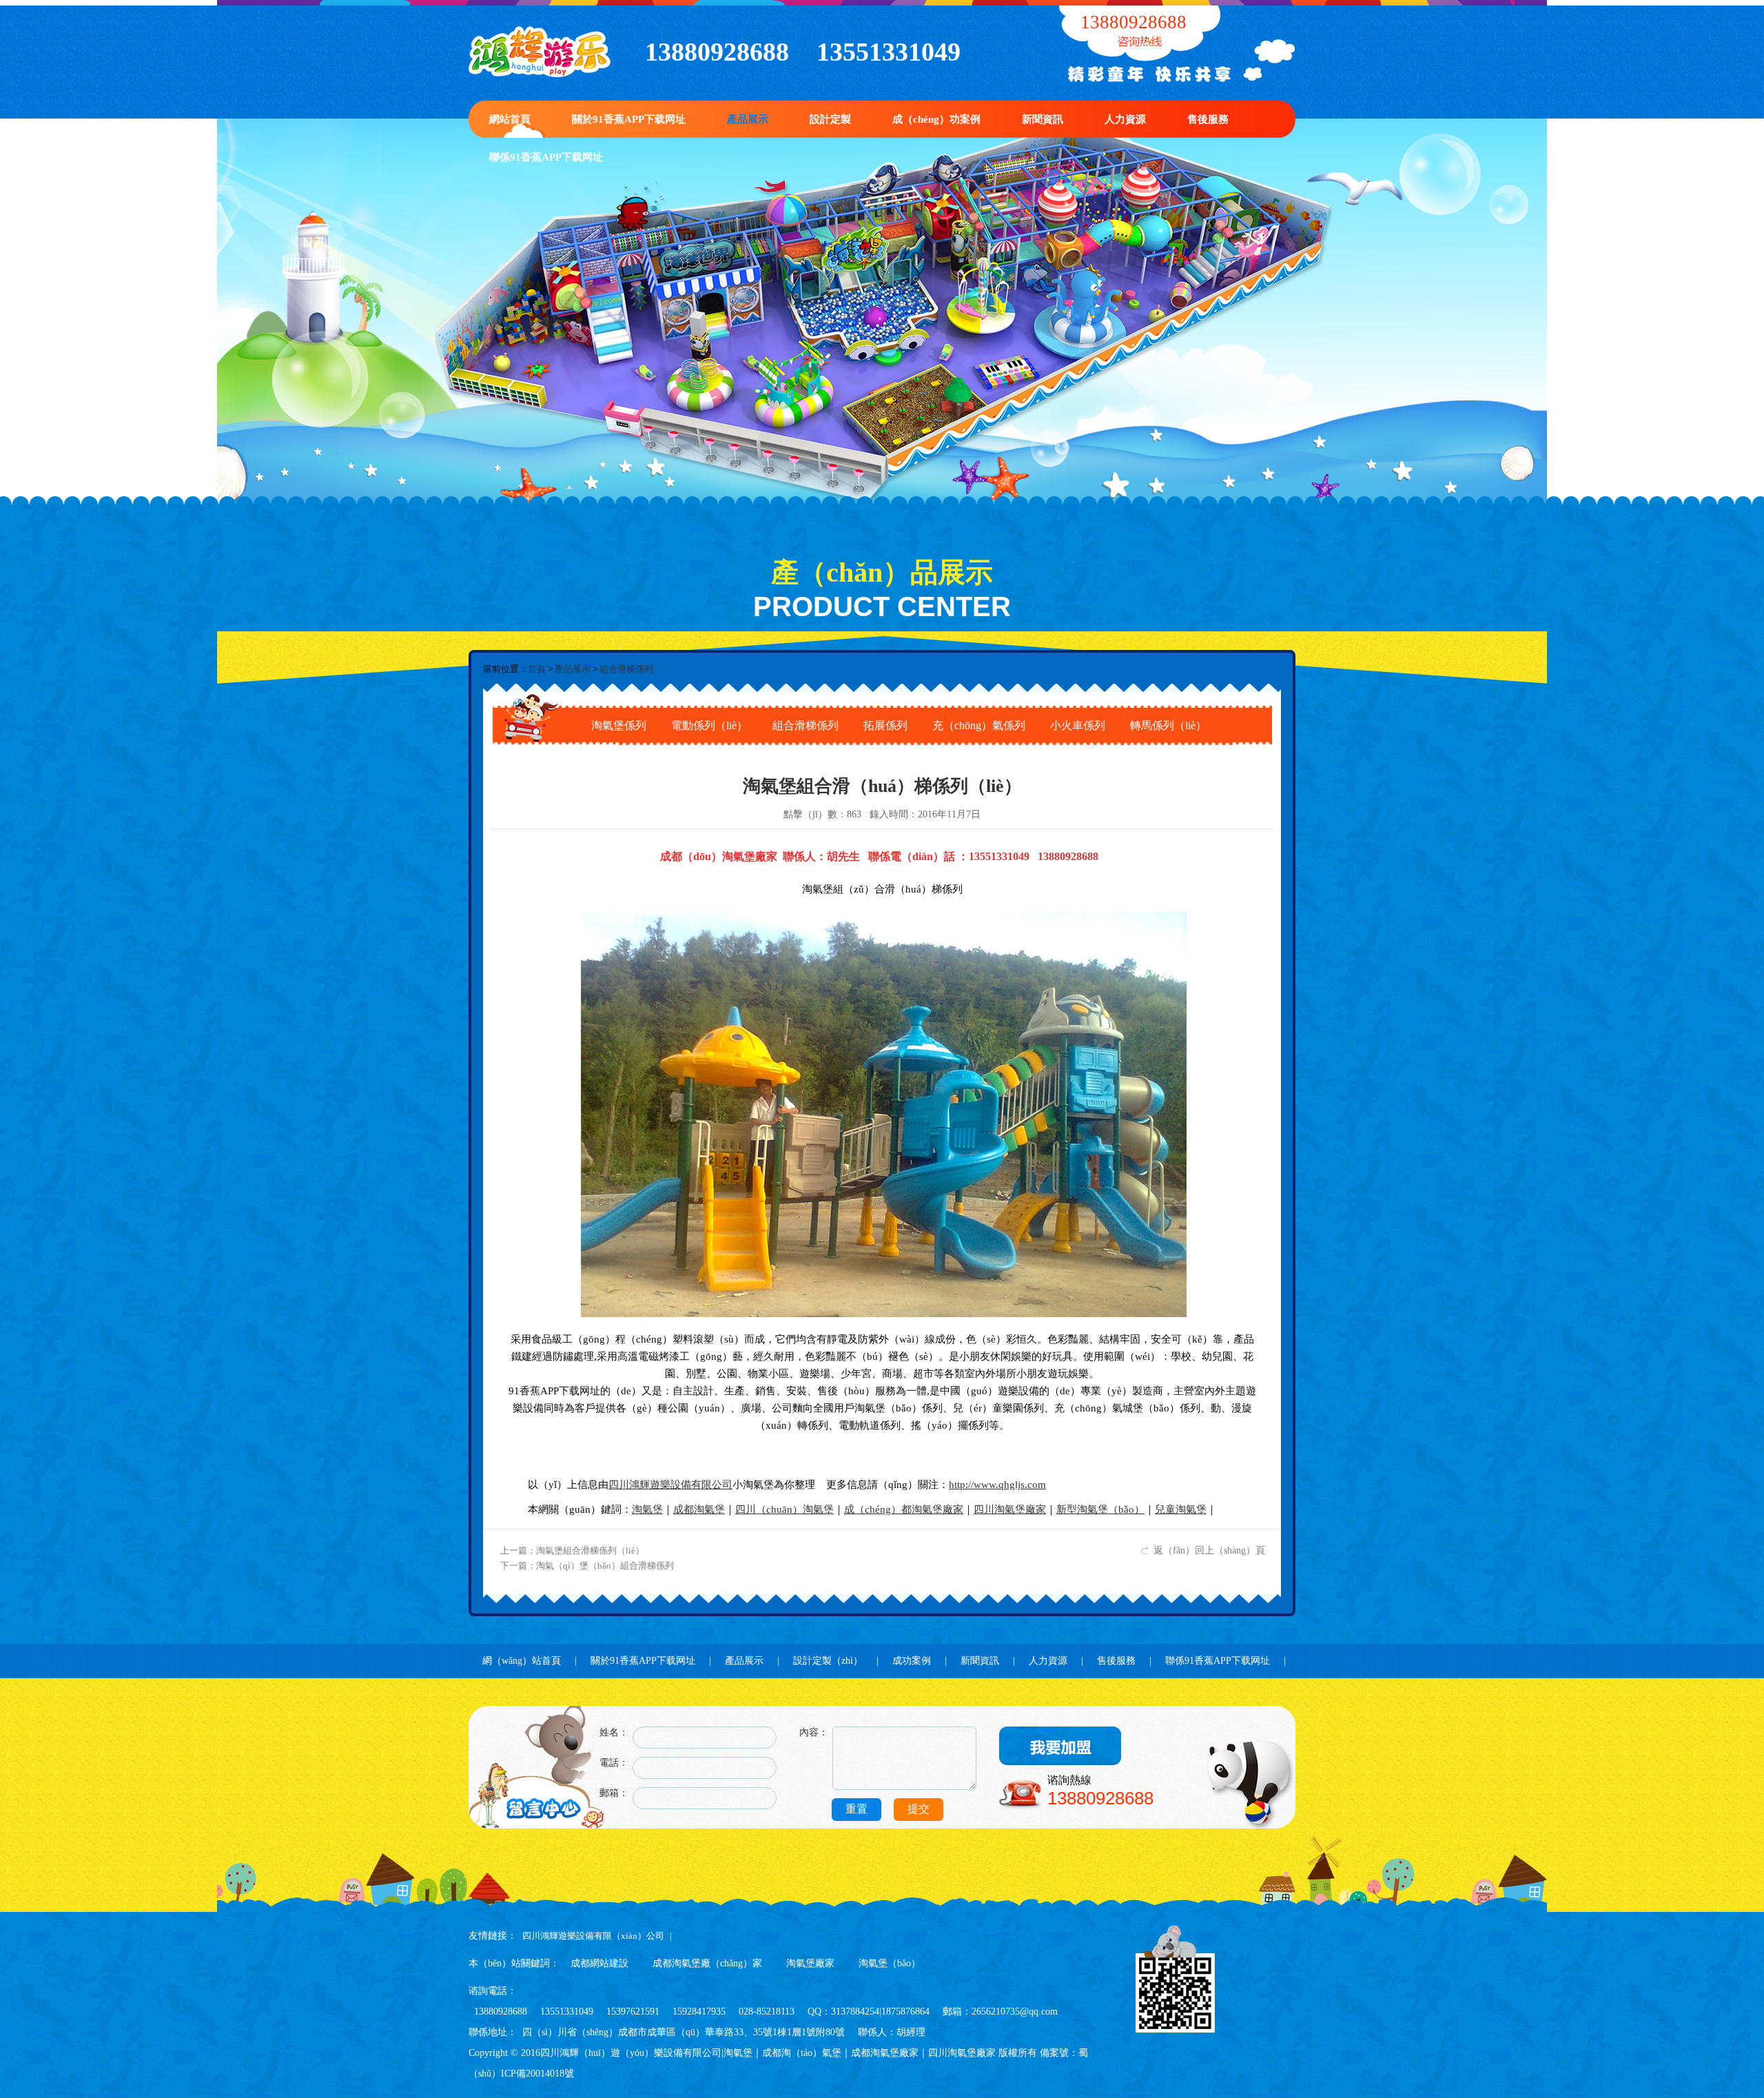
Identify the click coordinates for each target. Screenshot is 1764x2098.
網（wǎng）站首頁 (522, 1661)
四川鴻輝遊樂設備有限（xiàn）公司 (593, 1936)
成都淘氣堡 (699, 1509)
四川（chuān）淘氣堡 (784, 1509)
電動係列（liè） (709, 725)
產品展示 (748, 119)
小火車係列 (1078, 725)
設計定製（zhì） (828, 1661)
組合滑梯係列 (626, 669)
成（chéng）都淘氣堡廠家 (904, 1509)
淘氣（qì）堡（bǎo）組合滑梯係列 (605, 1566)
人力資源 (1125, 119)
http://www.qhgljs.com (997, 1485)
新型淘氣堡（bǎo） (1100, 1509)
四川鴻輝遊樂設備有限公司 (670, 1485)
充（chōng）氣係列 (979, 725)
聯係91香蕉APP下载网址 (546, 157)
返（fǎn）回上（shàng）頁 (1209, 1550)
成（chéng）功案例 (936, 119)
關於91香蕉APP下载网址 (629, 119)
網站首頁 (510, 119)
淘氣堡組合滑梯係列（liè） (590, 1550)
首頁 (537, 669)
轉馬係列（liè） (1168, 725)
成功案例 (912, 1661)
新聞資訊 (1043, 119)
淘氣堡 (647, 1509)
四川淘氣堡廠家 (1010, 1509)
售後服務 (1208, 119)
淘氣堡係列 (619, 725)
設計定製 (830, 119)
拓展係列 (885, 725)
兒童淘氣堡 (1181, 1509)
